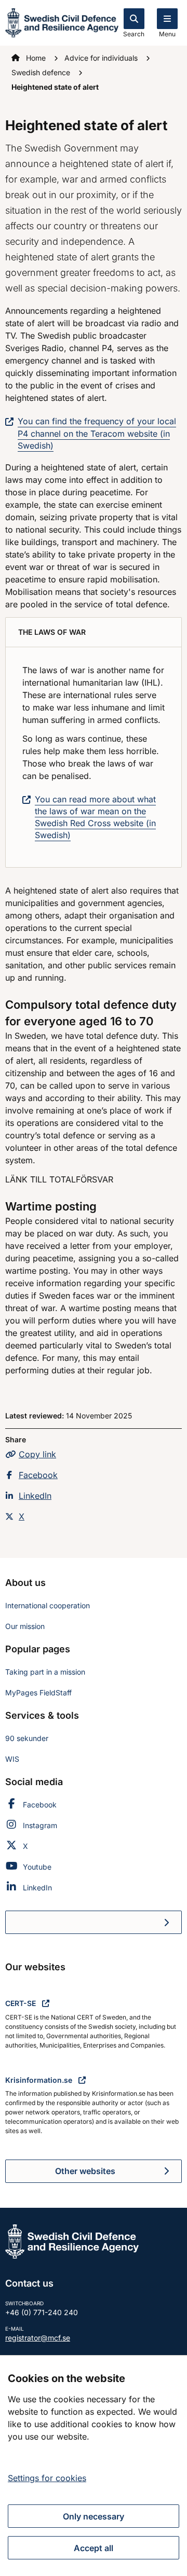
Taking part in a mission (45, 1672)
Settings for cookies (47, 2478)
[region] (94, 2466)
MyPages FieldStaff (38, 1693)
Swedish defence (42, 72)
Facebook (38, 1475)
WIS (12, 1759)
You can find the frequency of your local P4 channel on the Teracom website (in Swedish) (97, 433)
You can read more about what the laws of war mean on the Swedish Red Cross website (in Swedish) (95, 817)
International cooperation (48, 1605)
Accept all (94, 2548)
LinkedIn (35, 1496)
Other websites (85, 2171)
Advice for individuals (102, 58)
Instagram (40, 1825)
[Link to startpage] (62, 22)
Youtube (37, 1867)
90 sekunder (27, 1738)
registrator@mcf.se (38, 2338)
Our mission (25, 1626)
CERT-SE (22, 2003)
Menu (167, 34)
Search (134, 34)
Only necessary (94, 2516)
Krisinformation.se (40, 2080)
